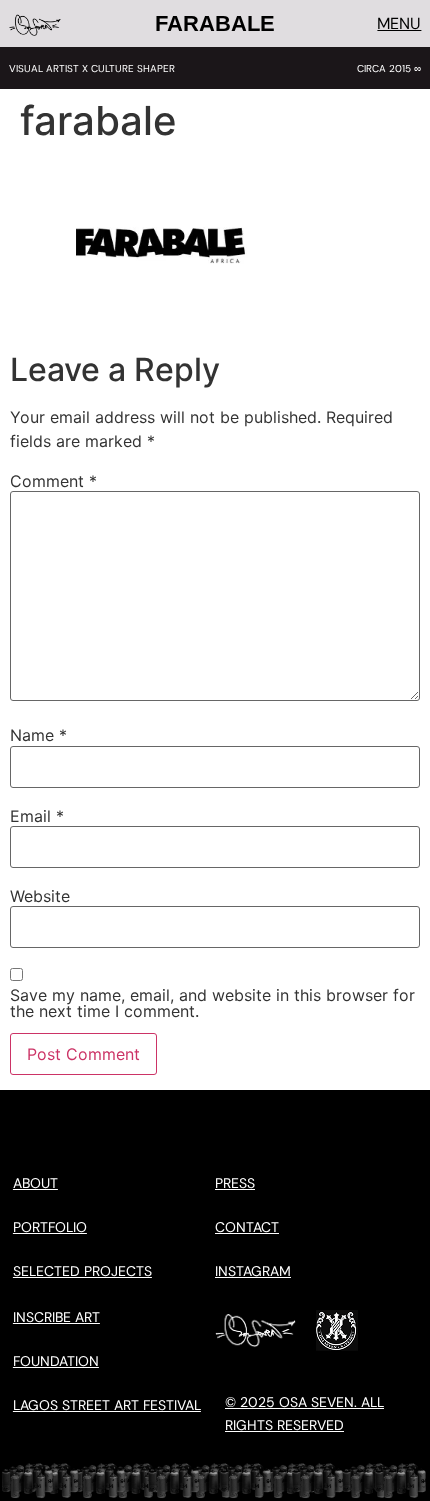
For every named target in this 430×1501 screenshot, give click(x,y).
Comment (53, 481)
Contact (247, 1227)
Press (235, 1183)
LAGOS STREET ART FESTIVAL (107, 1405)
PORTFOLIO (50, 1227)
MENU (399, 23)
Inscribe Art (56, 1317)
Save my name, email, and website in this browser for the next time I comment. (212, 1003)
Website (40, 896)
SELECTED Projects (82, 1271)
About (35, 1183)
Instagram (253, 1271)
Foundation (56, 1361)
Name (38, 735)
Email (37, 816)
